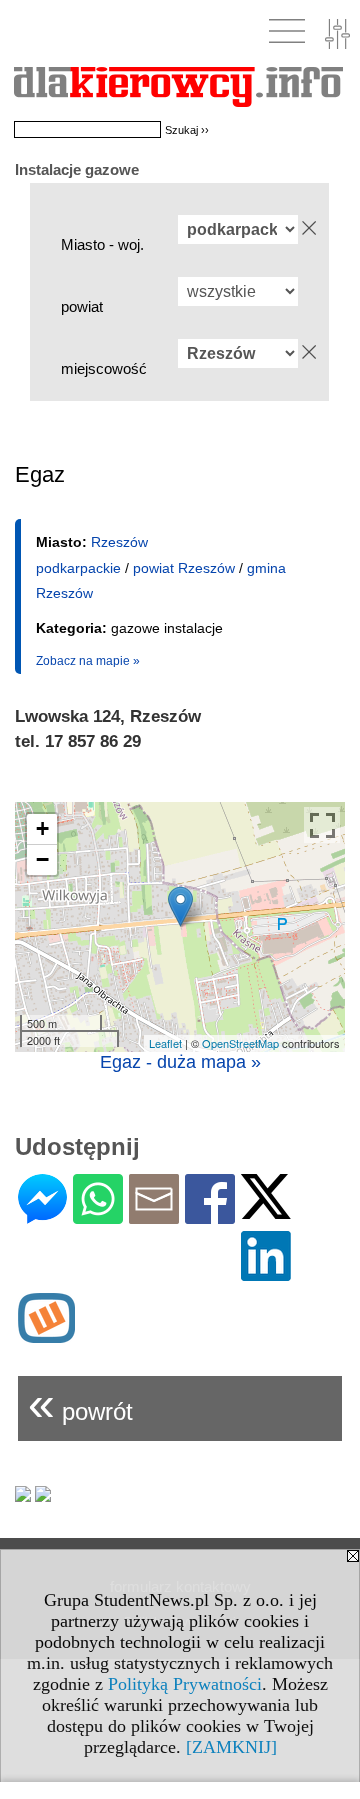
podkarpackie (78, 568)
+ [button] (42, 828)
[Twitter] (266, 1210)
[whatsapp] (98, 1215)
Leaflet (165, 1043)
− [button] (42, 859)
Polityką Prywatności (185, 1684)
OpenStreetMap (240, 1043)
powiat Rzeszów (184, 568)
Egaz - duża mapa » (180, 1062)
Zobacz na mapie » (88, 661)
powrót (80, 1403)
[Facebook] (210, 1215)
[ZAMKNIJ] (231, 1747)
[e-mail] (154, 1215)
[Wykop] (46, 1334)
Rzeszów (119, 542)
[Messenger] (42, 1215)
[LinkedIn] (266, 1272)
